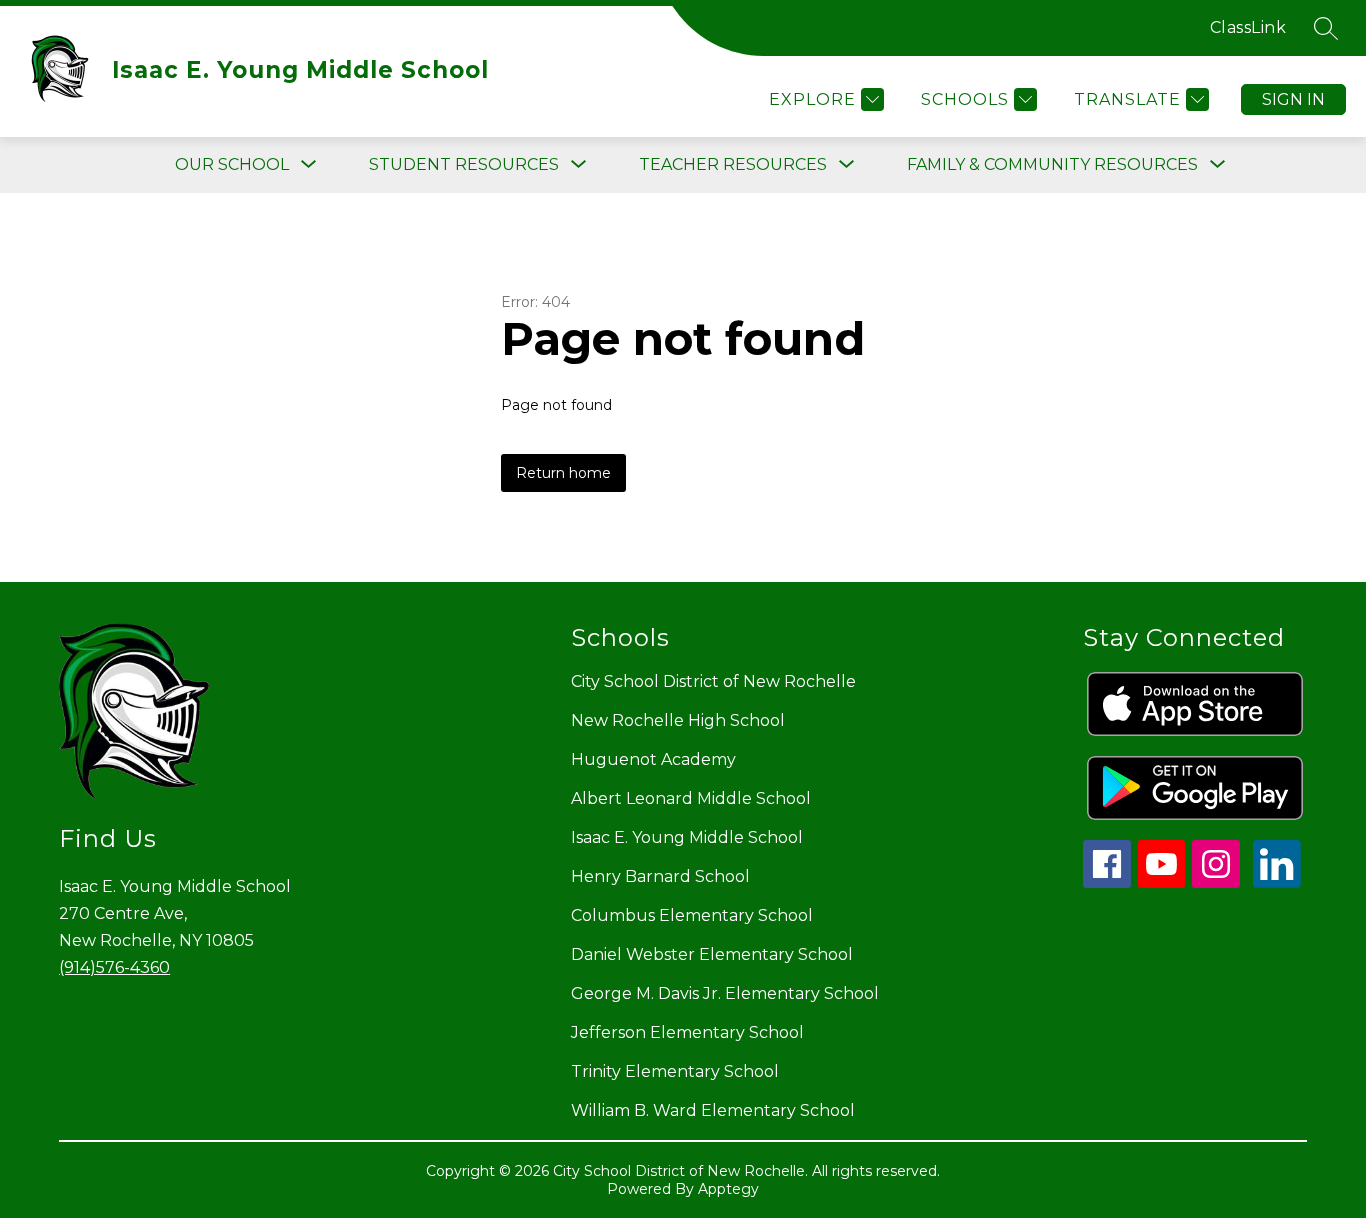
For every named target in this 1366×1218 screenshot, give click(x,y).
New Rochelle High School (678, 720)
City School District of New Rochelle (713, 681)
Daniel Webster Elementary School (712, 954)
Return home (563, 473)
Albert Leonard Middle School (691, 798)
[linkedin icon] (1277, 882)
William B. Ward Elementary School (713, 1110)
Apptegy (728, 1189)
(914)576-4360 (114, 967)
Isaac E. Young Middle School (687, 837)
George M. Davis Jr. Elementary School (725, 993)
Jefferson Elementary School (687, 1032)
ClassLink (1248, 27)
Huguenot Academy (653, 759)
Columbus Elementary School (692, 915)
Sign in (1293, 99)
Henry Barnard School (660, 876)
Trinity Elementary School (675, 1071)
